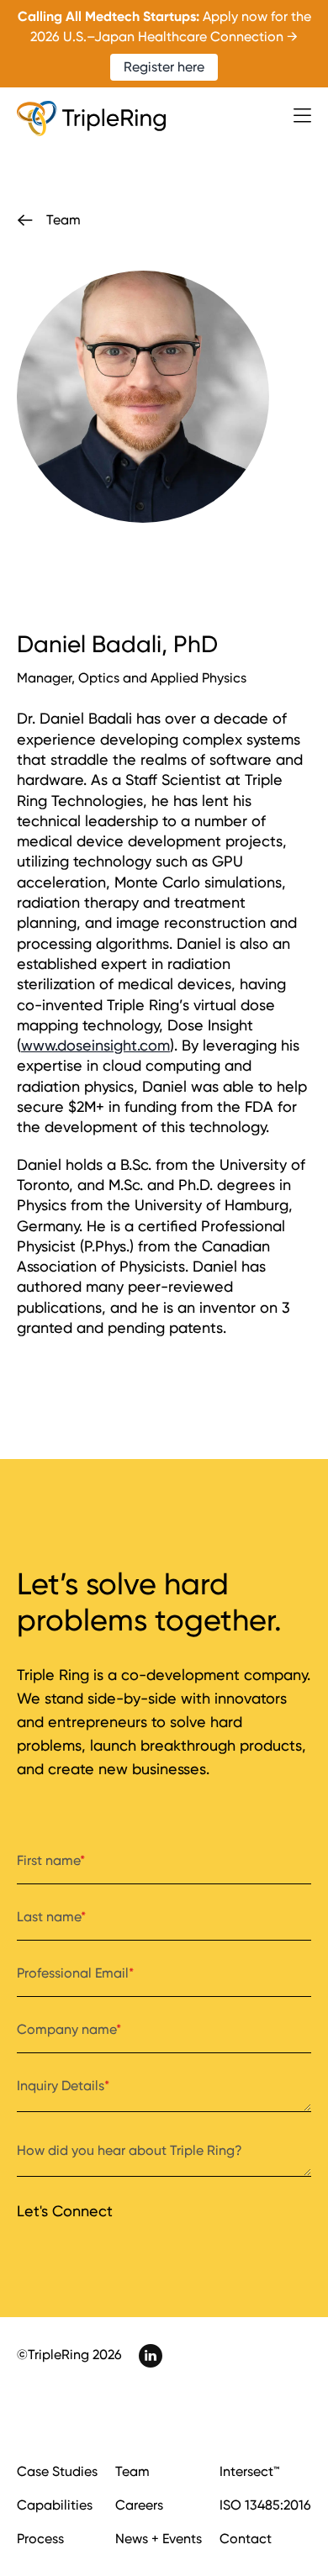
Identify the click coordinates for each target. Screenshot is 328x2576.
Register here (164, 67)
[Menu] (302, 116)
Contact (246, 2539)
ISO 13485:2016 (265, 2505)
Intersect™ (249, 2471)
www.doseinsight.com (95, 1045)
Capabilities (55, 2505)
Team (132, 2471)
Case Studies (57, 2471)
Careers (139, 2505)
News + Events (159, 2539)
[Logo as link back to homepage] (91, 119)
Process (40, 2539)
